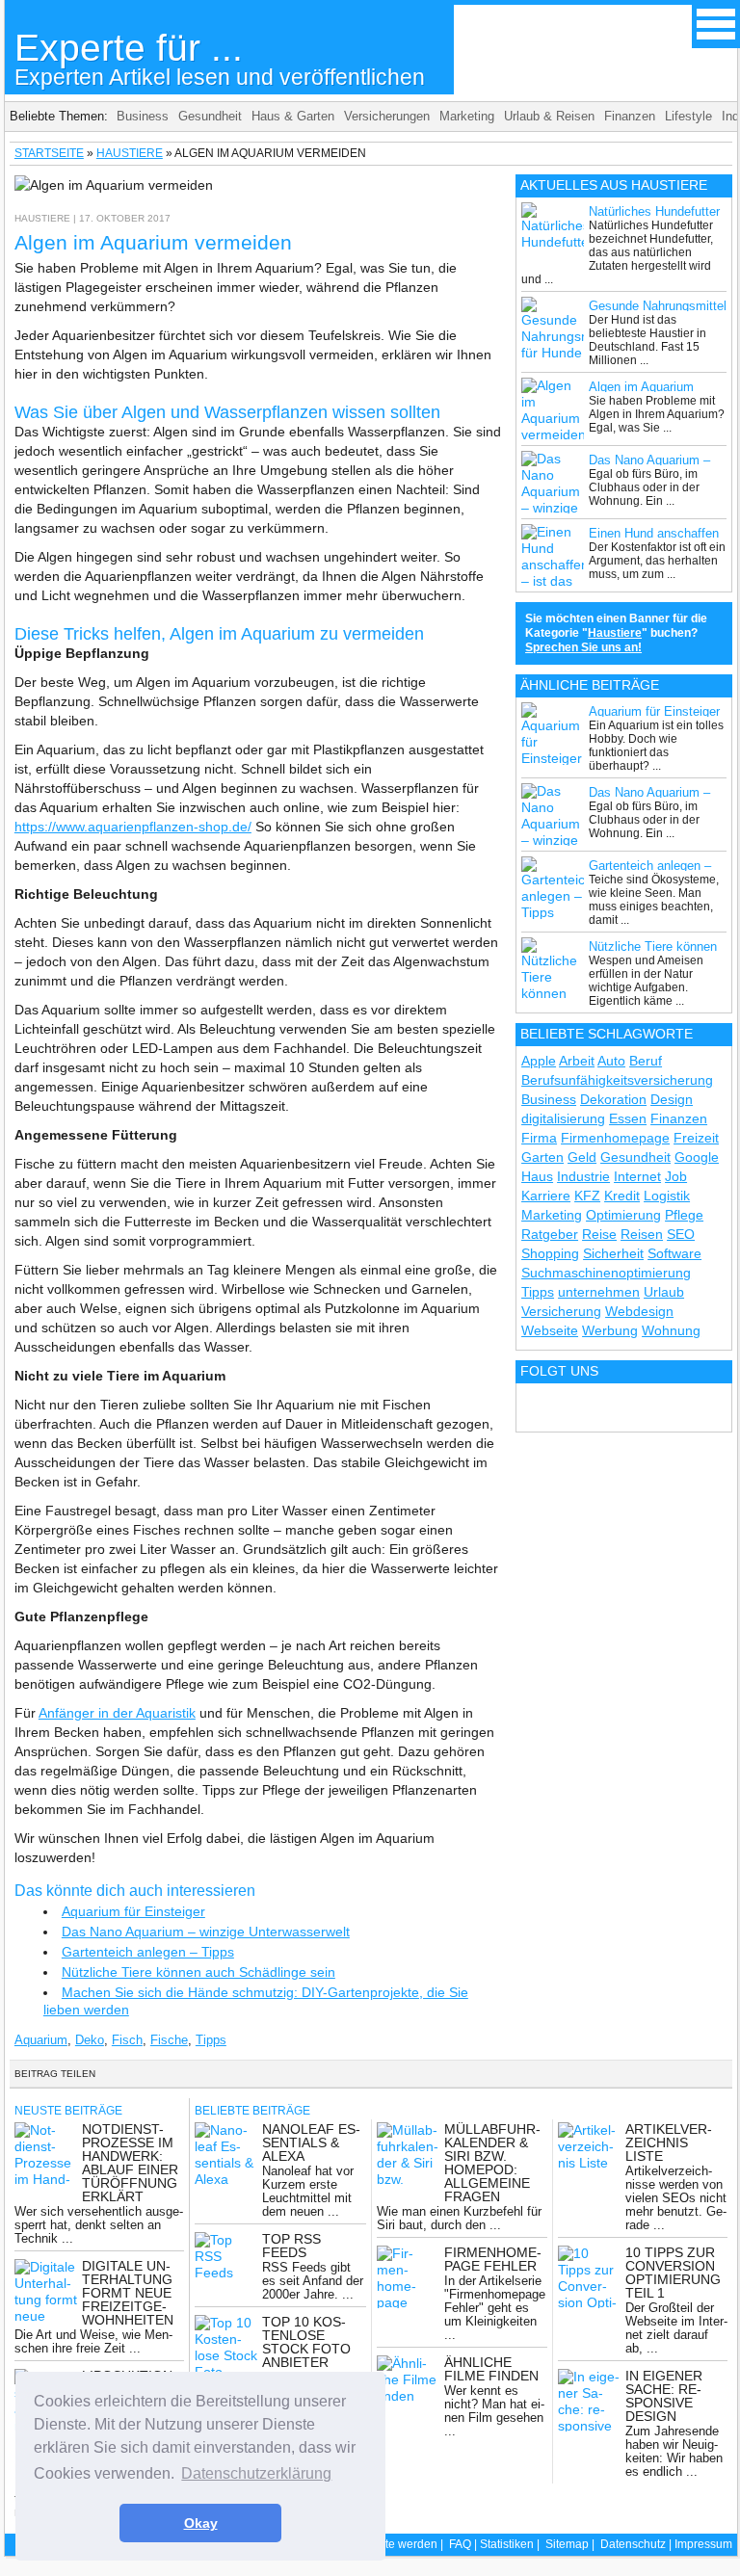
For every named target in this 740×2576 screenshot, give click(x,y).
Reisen (642, 1234)
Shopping (550, 1253)
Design (672, 1099)
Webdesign (639, 1311)
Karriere (546, 1196)
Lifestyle (688, 116)
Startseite (49, 153)
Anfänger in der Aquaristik (117, 1713)
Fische (169, 2040)
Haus (537, 1176)
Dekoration (613, 1099)
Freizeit (696, 1138)
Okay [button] (201, 2523)
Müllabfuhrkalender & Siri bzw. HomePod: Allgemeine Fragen (492, 2163)
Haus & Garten (293, 116)
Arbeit (577, 1061)
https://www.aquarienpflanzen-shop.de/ (133, 827)
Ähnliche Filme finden (491, 2369)
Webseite (550, 1330)
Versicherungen (387, 116)
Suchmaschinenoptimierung (606, 1273)
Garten (542, 1157)
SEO (681, 1234)
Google (697, 1157)
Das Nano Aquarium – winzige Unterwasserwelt (206, 1932)
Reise (599, 1234)
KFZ (587, 1196)
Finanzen (630, 116)
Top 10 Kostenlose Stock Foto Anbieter (306, 2342)
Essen (628, 1118)
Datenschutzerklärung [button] (256, 2473)
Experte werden (396, 2544)
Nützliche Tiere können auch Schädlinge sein (198, 1972)
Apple (539, 1061)
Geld (582, 1157)
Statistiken (507, 2544)
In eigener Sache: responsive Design (664, 2396)
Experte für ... (220, 58)
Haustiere (130, 153)
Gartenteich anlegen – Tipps (148, 1952)
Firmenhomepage (615, 1138)
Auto (611, 1061)
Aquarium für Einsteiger (133, 1911)
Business (143, 116)
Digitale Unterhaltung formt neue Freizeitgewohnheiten (128, 2293)
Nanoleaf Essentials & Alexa (311, 2142)
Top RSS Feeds (291, 2246)
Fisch (127, 2040)
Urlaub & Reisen (549, 116)
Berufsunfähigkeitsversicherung (617, 1080)
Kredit (622, 1196)
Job (676, 1176)
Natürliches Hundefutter (654, 211)
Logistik (667, 1196)
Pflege (684, 1215)
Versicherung (561, 1311)
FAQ (460, 2544)
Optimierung (623, 1215)
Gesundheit (210, 116)
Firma (539, 1138)
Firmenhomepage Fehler (493, 2259)
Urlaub (664, 1292)
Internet (637, 1176)
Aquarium (41, 2040)
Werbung (610, 1330)
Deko (90, 2040)
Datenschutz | (637, 2544)
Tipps (211, 2040)
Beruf (646, 1061)
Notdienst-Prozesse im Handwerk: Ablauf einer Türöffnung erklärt (130, 2163)
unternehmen (599, 1292)
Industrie (583, 1176)
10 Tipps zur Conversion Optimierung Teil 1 (673, 2273)
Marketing (467, 116)
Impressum (703, 2544)
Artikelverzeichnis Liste (669, 2142)
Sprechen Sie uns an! (583, 647)
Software (674, 1253)
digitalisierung (563, 1118)
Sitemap (567, 2544)
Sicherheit (613, 1253)
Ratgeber (550, 1234)
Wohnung (671, 1330)
